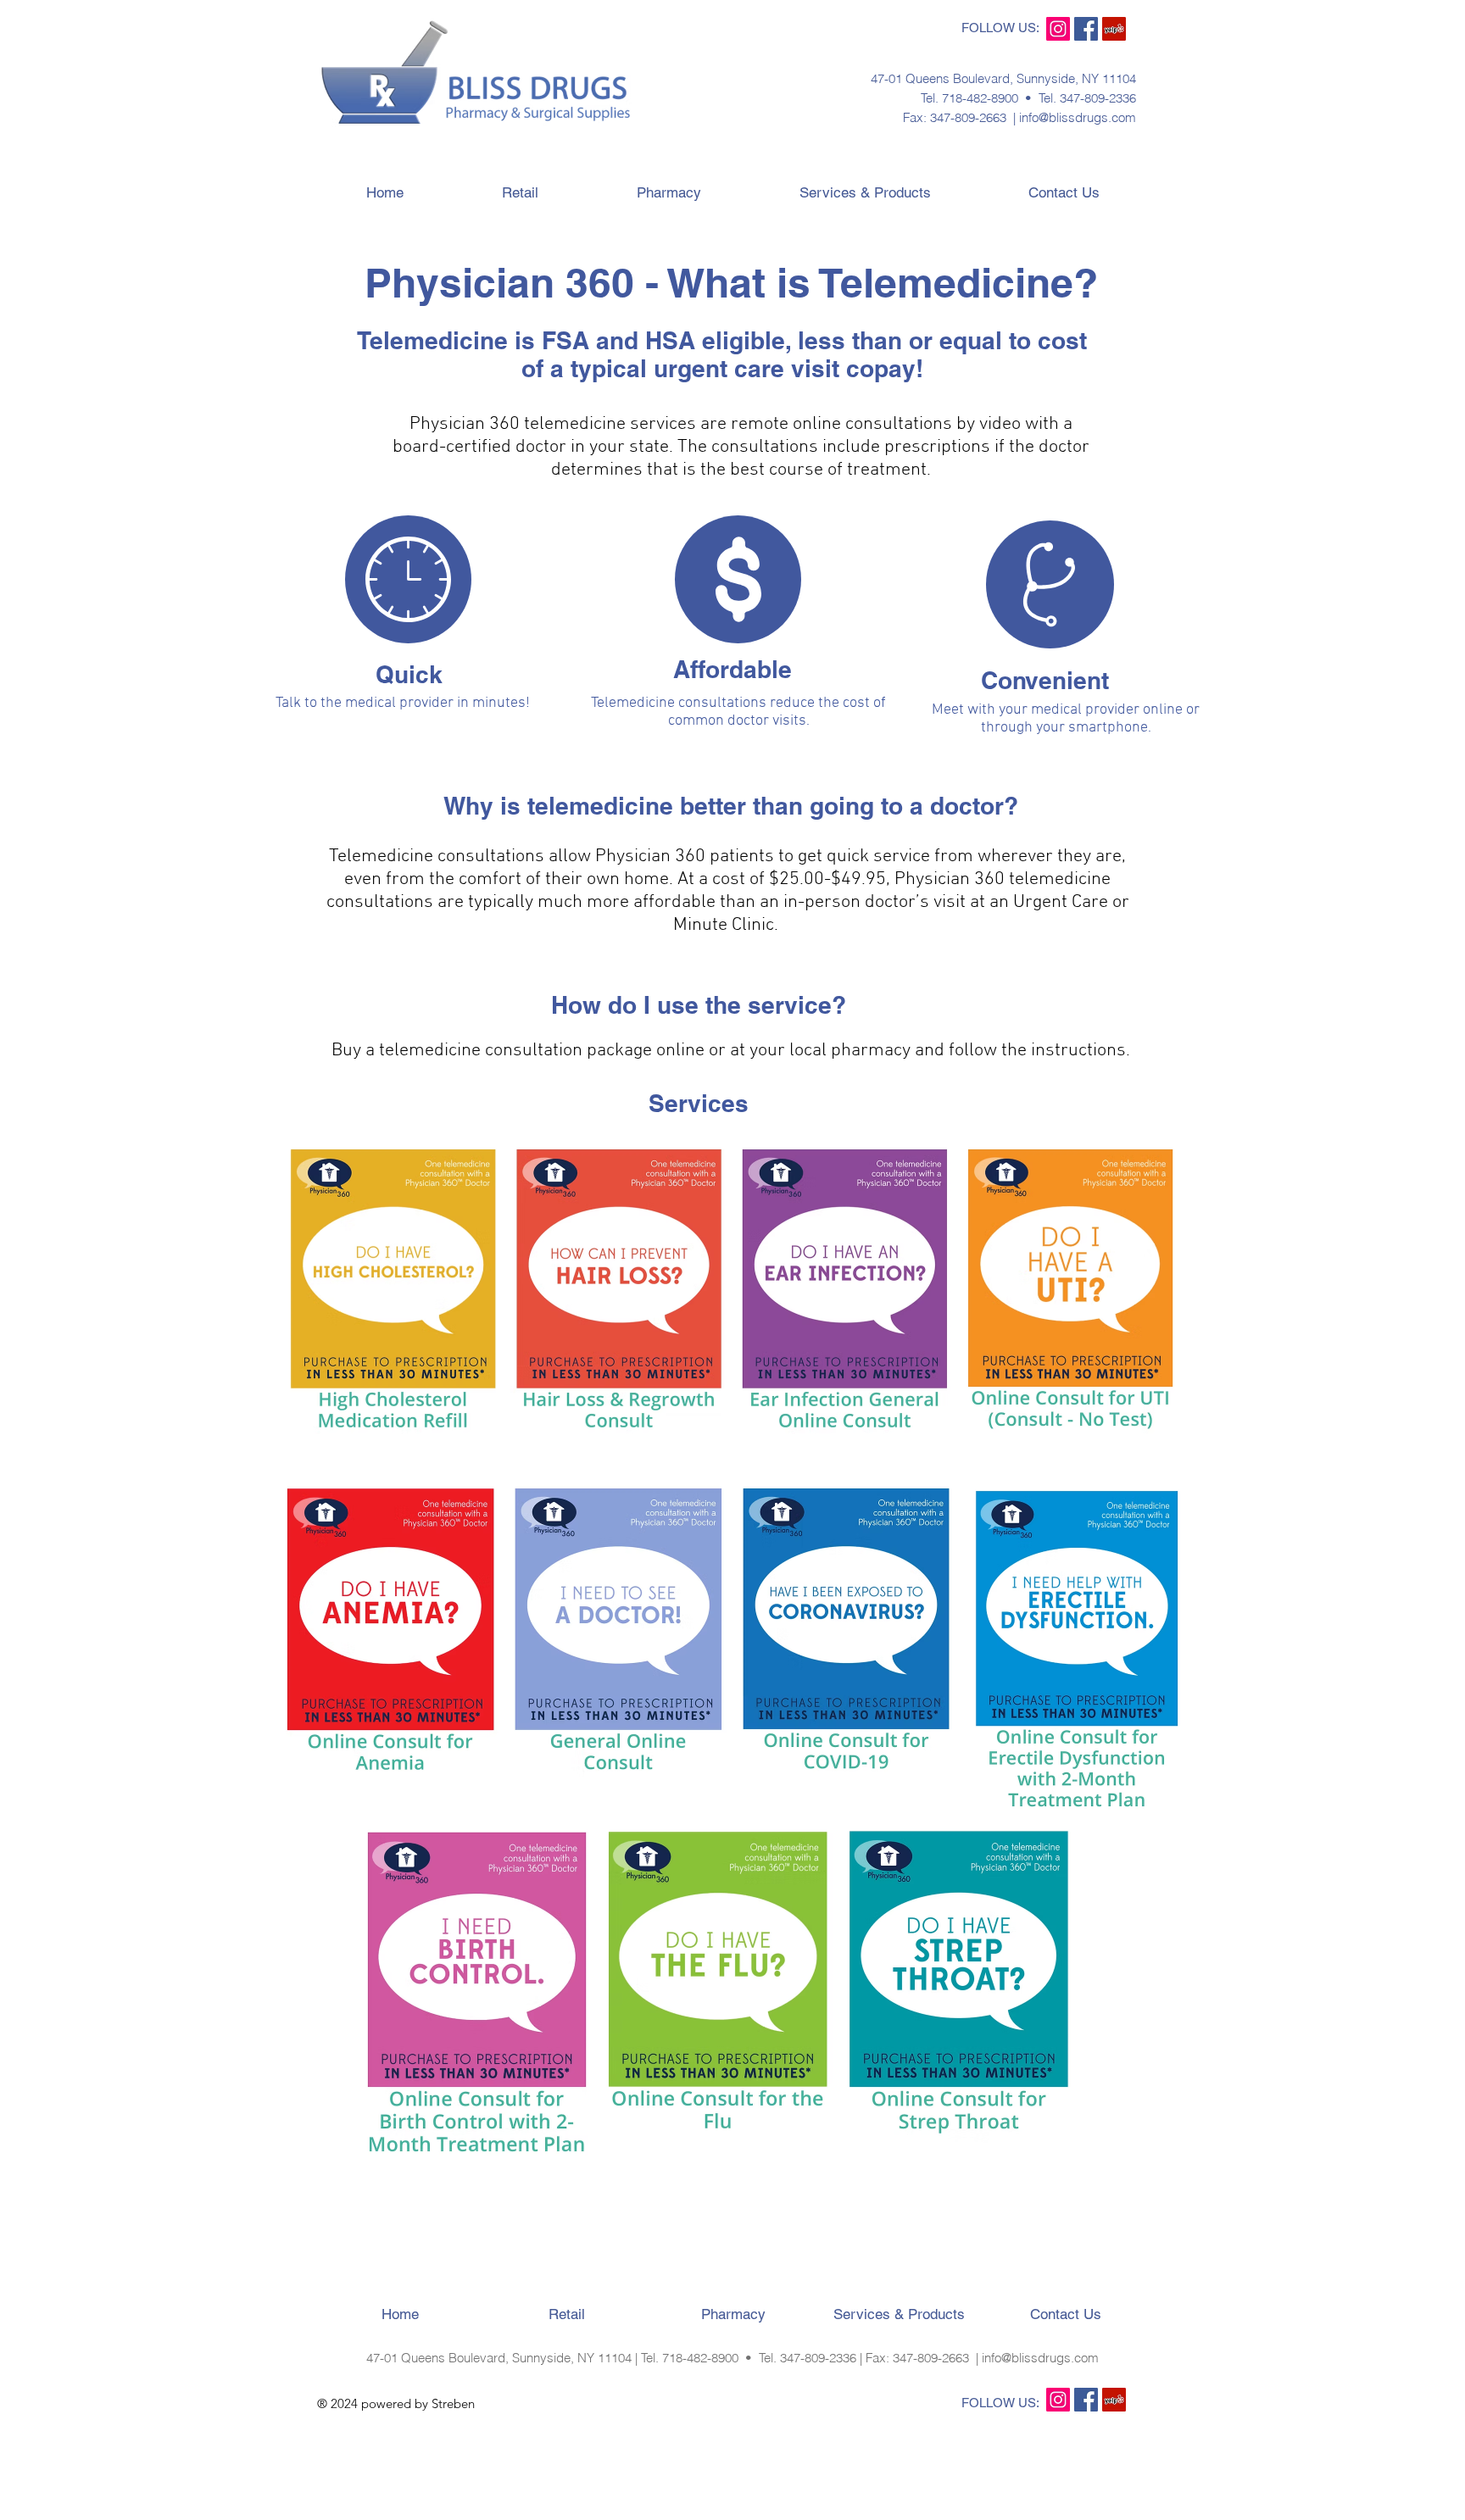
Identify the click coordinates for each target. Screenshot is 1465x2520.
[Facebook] (1086, 29)
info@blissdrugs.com (1078, 117)
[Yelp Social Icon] (1114, 29)
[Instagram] (1058, 29)
